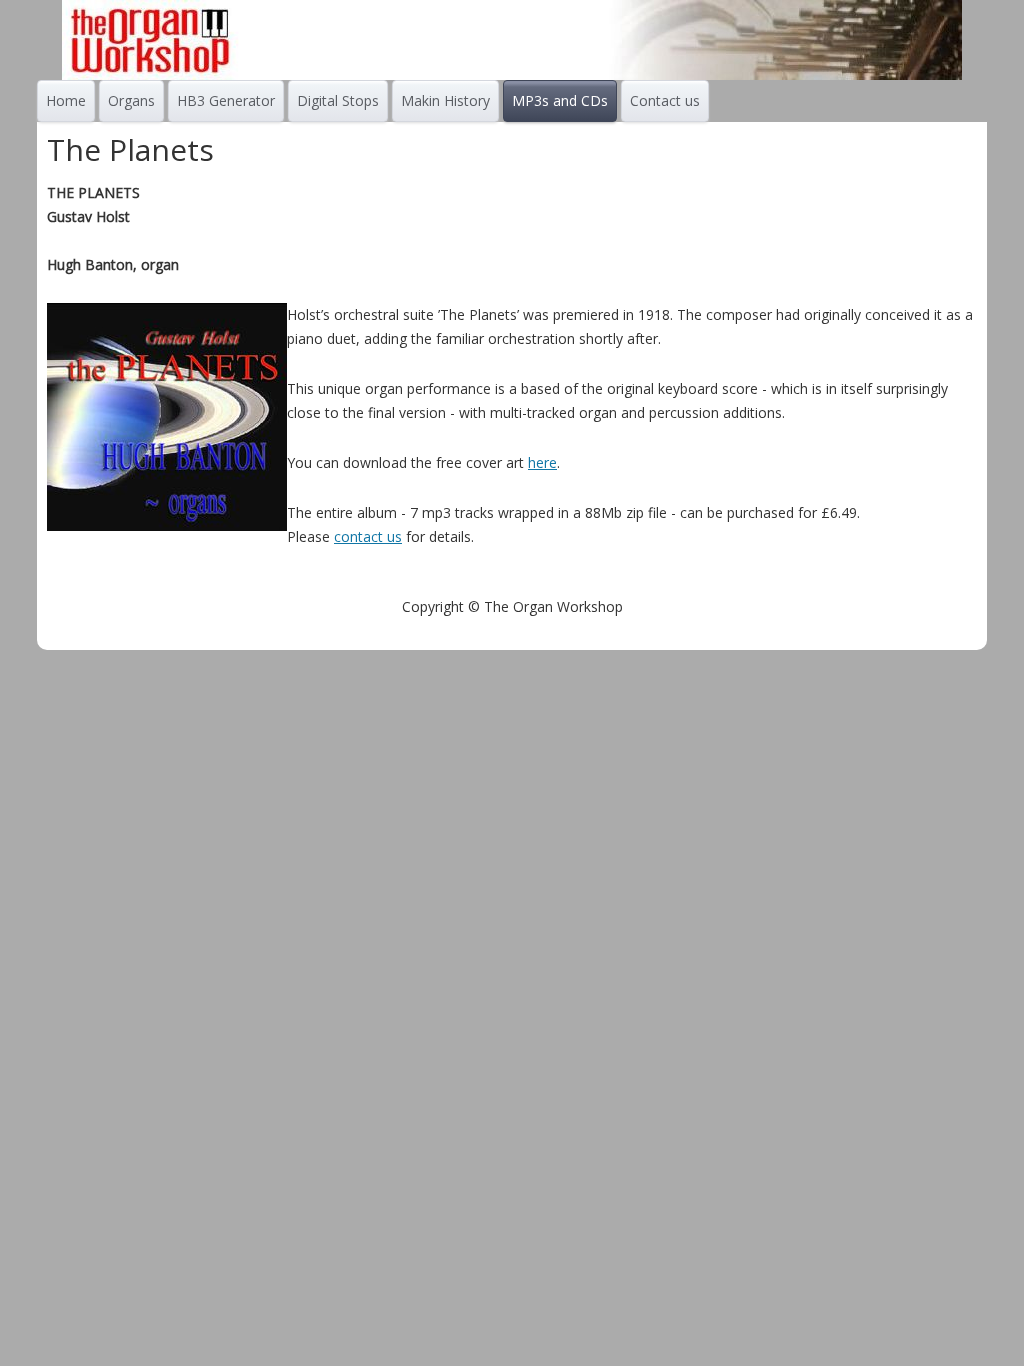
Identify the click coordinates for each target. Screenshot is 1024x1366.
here (542, 462)
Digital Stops (338, 100)
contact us (368, 536)
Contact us (665, 100)
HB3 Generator (226, 100)
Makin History (445, 100)
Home (66, 100)
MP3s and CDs (560, 100)
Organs (131, 100)
